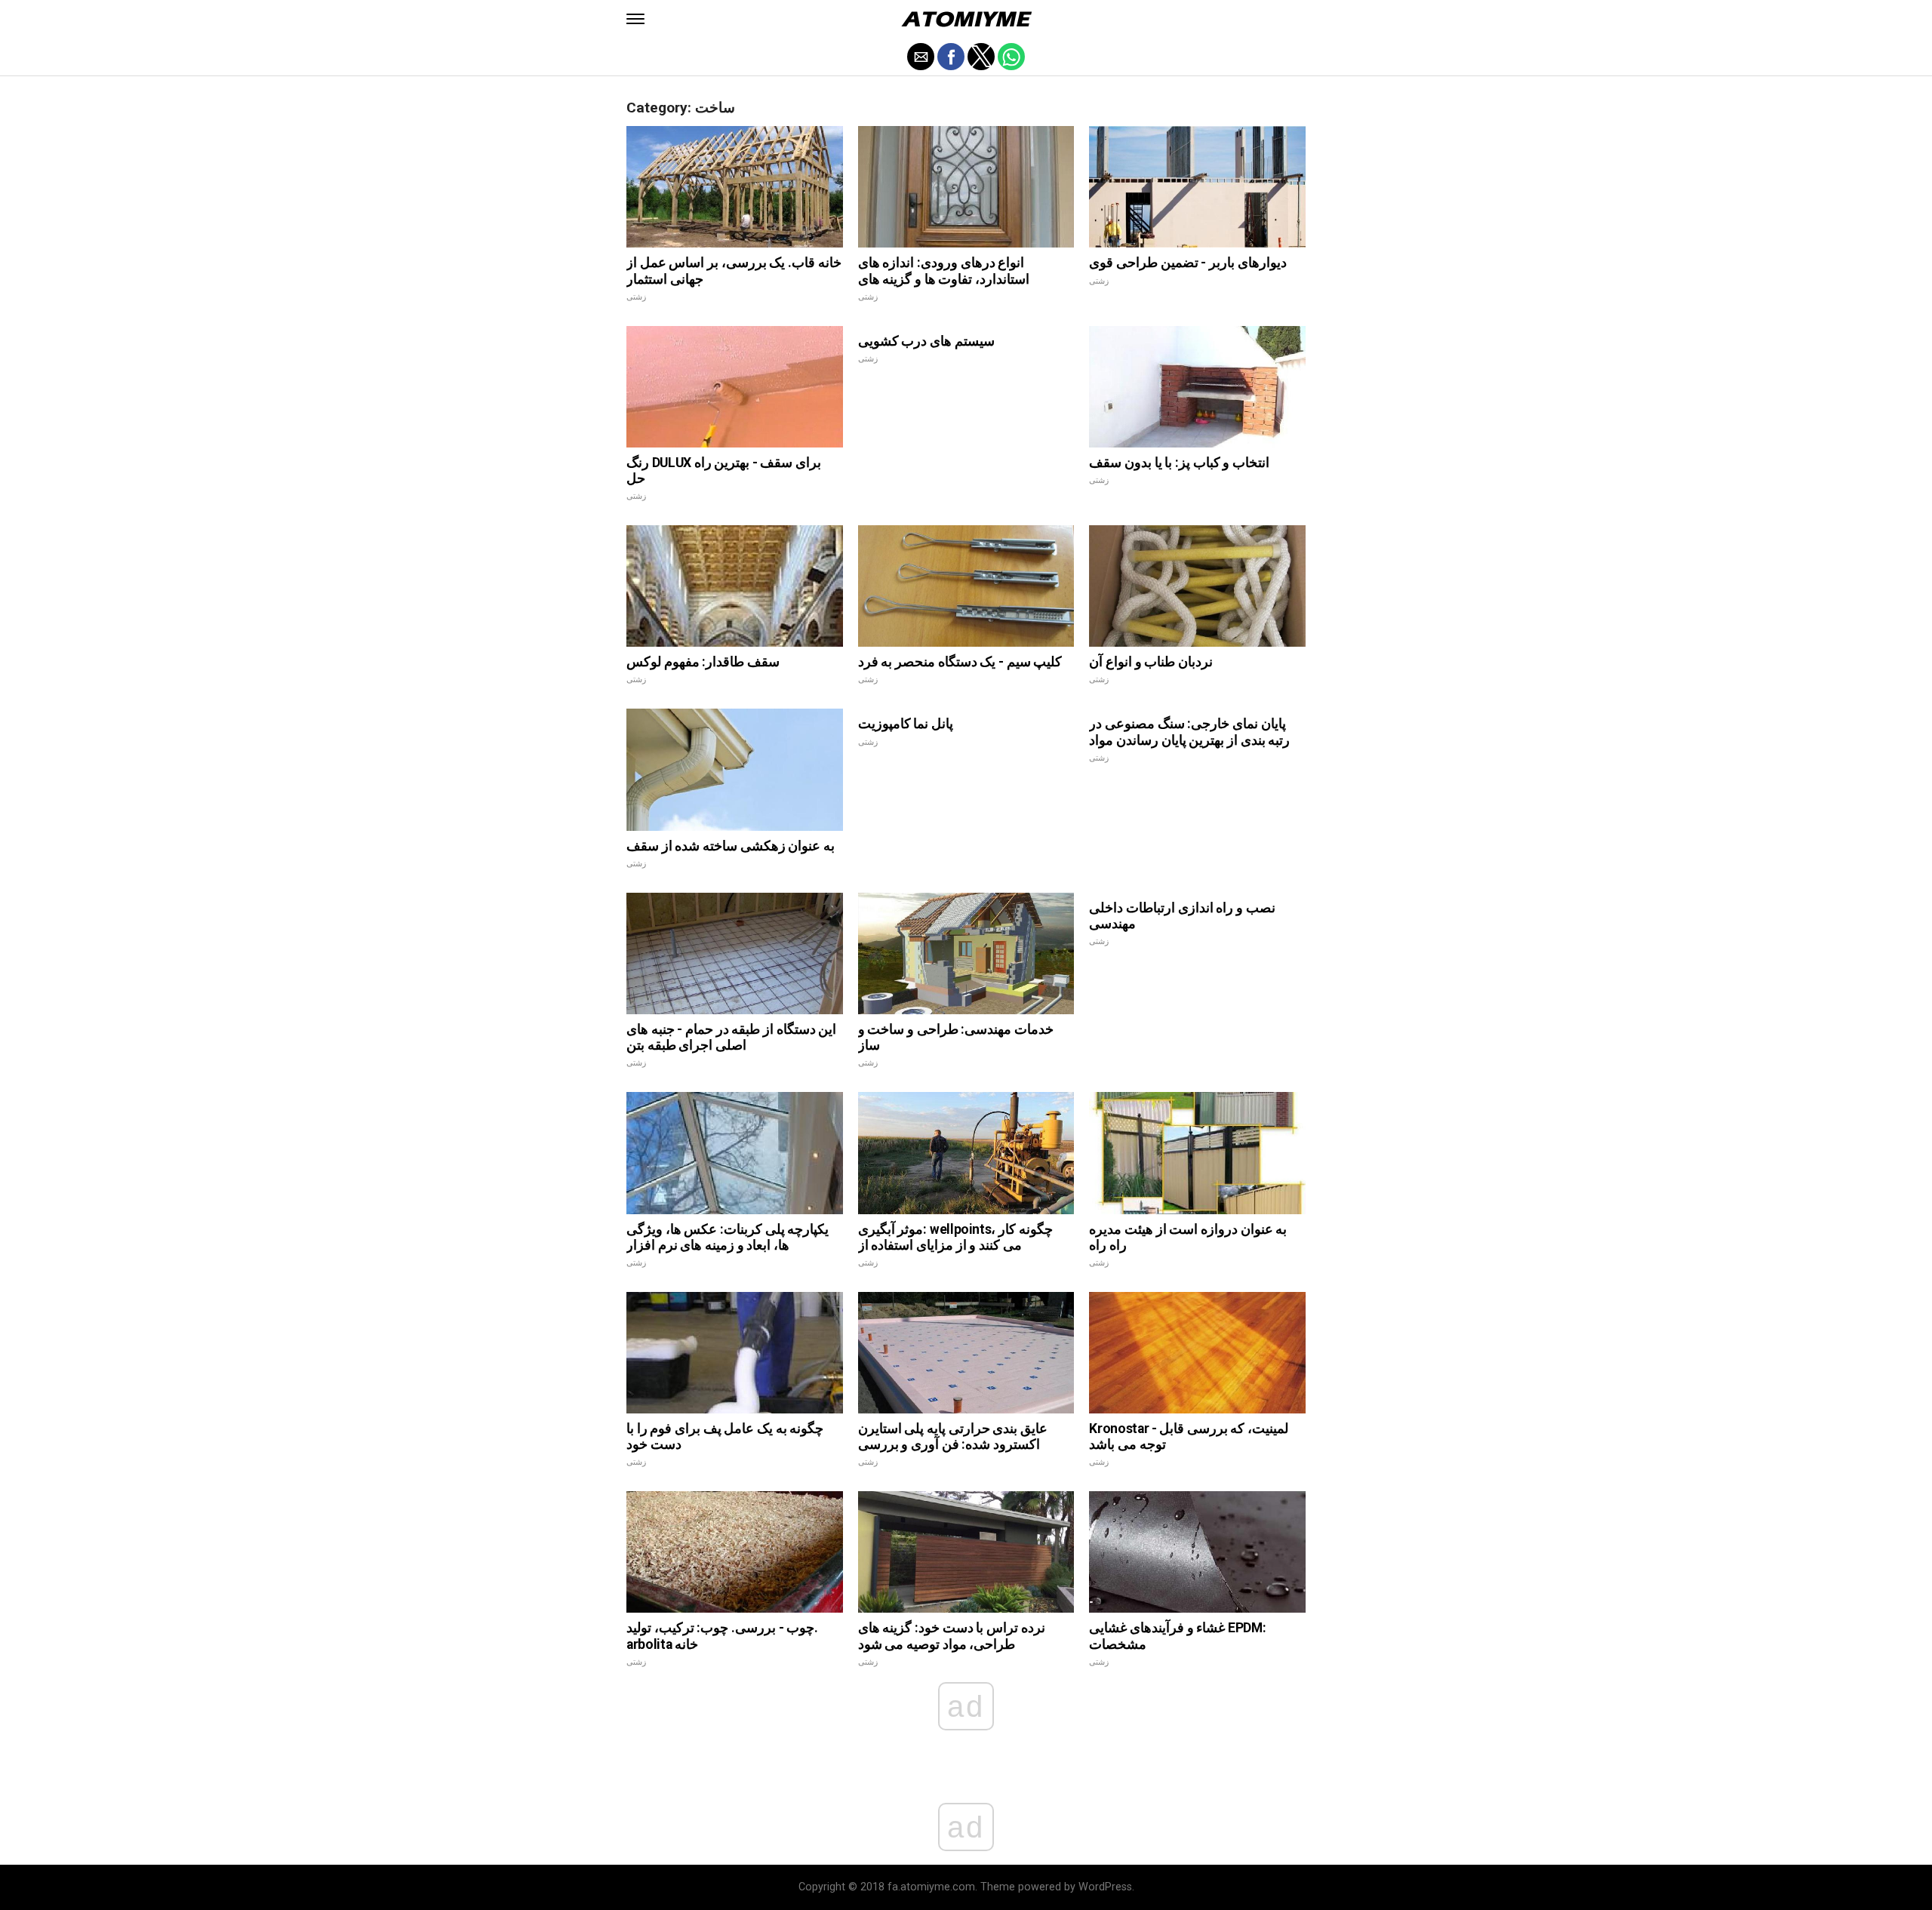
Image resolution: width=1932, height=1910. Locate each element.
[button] (635, 19)
